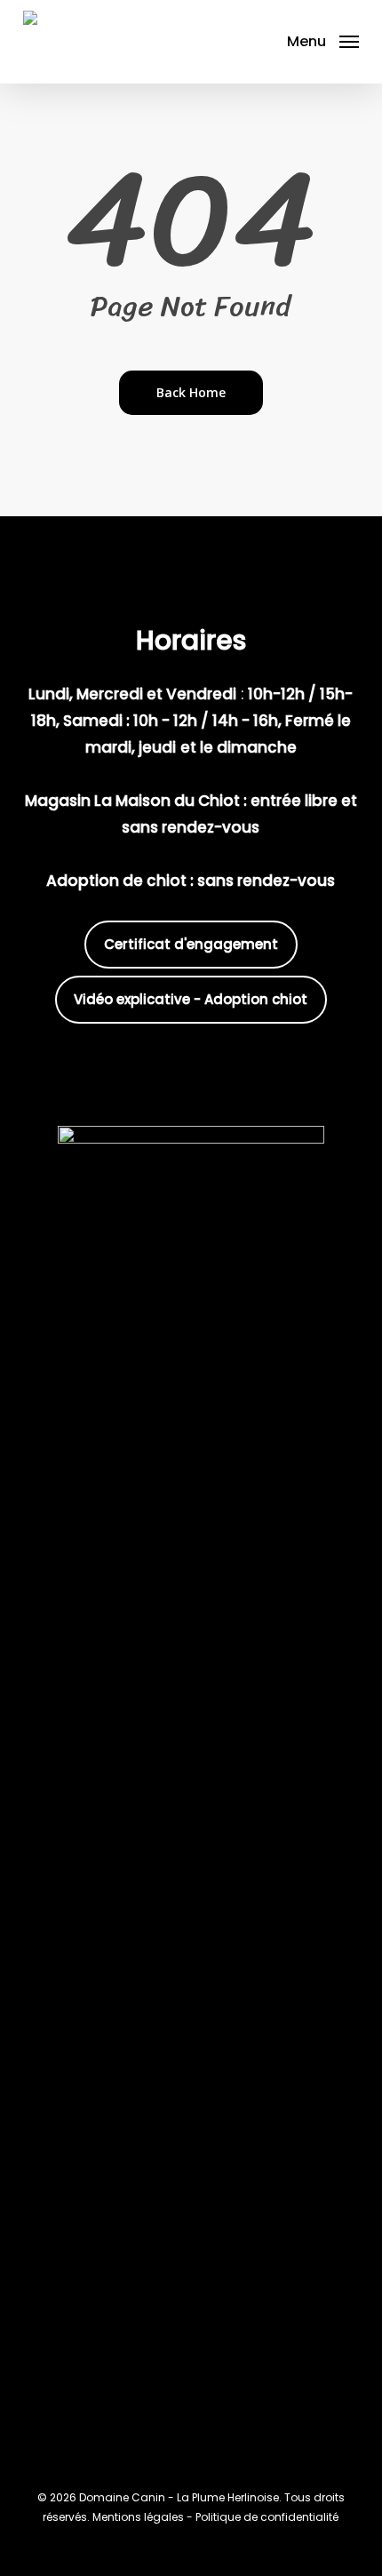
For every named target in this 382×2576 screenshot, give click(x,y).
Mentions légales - (144, 2517)
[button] (323, 40)
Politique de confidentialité (267, 2517)
